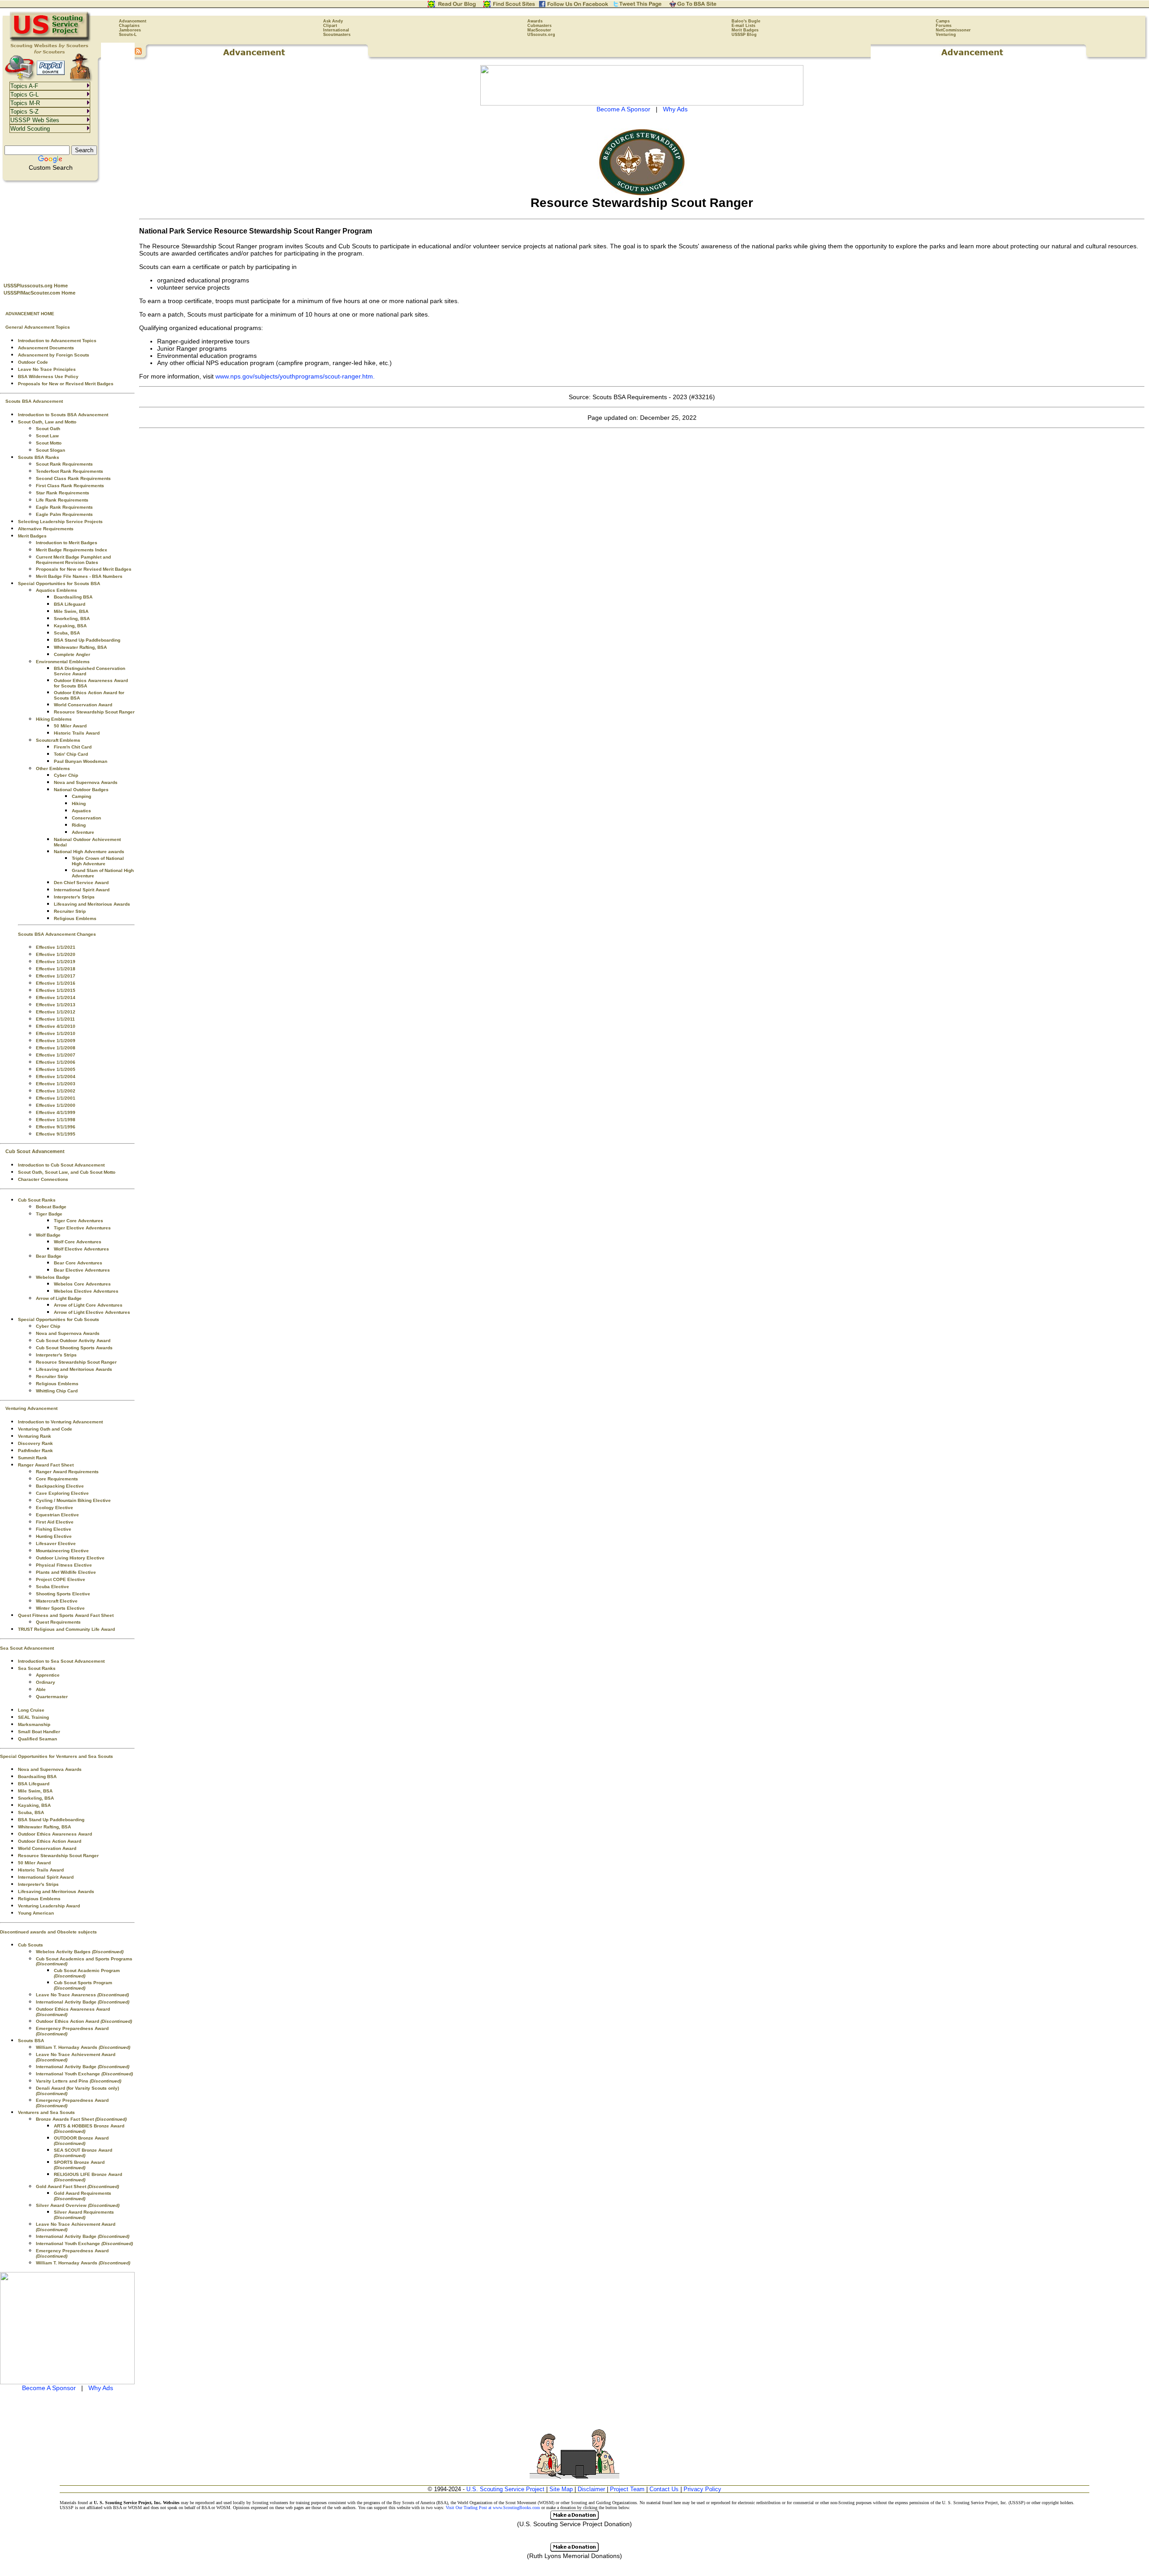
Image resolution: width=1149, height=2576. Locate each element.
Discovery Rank (35, 1443)
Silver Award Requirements (84, 2215)
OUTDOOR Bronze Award (81, 2141)
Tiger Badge (49, 1214)
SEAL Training (33, 1717)
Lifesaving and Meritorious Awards (92, 904)
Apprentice (48, 1675)
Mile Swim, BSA (71, 611)
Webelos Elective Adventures (86, 1291)
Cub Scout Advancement (35, 1151)
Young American (36, 1913)
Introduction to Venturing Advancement (60, 1422)
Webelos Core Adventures (82, 1284)
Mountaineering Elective (62, 1551)
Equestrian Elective (57, 1515)
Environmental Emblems (63, 662)
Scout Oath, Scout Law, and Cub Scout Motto (67, 1172)
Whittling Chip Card (57, 1391)
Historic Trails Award (77, 733)
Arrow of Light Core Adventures (88, 1305)
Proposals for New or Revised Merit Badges (66, 384)
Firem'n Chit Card (73, 747)
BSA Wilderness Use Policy (48, 376)
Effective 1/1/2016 (56, 983)
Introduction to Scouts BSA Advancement (63, 415)
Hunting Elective (54, 1536)
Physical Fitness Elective (64, 1565)
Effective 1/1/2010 (56, 1033)
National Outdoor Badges (81, 790)
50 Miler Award (70, 726)
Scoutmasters (337, 35)
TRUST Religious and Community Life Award (66, 1629)
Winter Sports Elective (60, 1608)
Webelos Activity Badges (80, 1952)
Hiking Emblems (54, 719)
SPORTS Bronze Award (79, 2165)
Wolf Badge (48, 1235)
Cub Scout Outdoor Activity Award (73, 1341)
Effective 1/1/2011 (55, 1019)
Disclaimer (591, 2489)
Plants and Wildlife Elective (66, 1572)
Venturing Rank (35, 1436)
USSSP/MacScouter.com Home (39, 293)
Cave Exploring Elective (62, 1493)
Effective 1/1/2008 (56, 1048)
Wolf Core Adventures (78, 1242)
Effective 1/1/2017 (56, 976)
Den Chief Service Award (81, 883)
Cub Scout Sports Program (83, 1985)
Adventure (83, 832)
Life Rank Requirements (62, 500)
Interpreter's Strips (74, 897)
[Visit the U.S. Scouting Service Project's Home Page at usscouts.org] (50, 40)
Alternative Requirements (46, 529)
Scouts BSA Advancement (34, 401)
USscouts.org (541, 35)
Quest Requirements (58, 1622)
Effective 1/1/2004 (56, 1077)
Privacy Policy (702, 2489)
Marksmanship (34, 1724)
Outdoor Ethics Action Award (50, 1841)
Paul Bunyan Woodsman (81, 761)
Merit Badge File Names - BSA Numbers (79, 576)
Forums (944, 26)
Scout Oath (48, 429)
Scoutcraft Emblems (58, 740)
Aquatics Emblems (57, 590)
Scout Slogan (50, 450)
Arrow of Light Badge (59, 1298)
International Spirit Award (82, 890)
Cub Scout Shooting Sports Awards (74, 1348)
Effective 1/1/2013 (56, 1005)
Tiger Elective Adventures (82, 1228)
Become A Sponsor (49, 2388)
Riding (79, 825)
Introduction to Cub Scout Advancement (61, 1165)
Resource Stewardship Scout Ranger (94, 712)
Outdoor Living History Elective (70, 1558)
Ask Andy (333, 21)
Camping (81, 796)
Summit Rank (33, 1458)
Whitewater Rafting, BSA (80, 647)
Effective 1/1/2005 (56, 1069)
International (336, 30)
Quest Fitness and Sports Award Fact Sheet (66, 1615)
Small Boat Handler (39, 1732)
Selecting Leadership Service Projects (60, 522)
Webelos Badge (53, 1277)
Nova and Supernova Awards (86, 782)
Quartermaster (52, 1697)
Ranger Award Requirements (67, 1472)
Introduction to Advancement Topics (57, 341)
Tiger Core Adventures (79, 1221)
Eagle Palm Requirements (64, 514)
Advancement (133, 21)
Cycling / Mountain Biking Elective (73, 1500)
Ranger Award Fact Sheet (46, 1465)
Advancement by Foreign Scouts (54, 355)
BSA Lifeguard (70, 604)
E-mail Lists (743, 26)
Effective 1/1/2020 (56, 954)
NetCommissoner (953, 30)
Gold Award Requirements (83, 2196)
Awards (535, 21)
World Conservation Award (83, 705)
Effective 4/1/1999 (56, 1112)
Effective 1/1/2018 (56, 969)
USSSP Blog (744, 35)
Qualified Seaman (37, 1739)
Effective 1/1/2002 (56, 1091)
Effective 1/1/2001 (56, 1098)
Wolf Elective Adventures (81, 1249)
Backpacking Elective (60, 1486)
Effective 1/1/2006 (56, 1062)
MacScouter (539, 30)
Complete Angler (72, 654)
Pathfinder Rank (35, 1451)
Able (41, 1689)
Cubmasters (539, 26)
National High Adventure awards (89, 852)
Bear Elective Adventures (82, 1270)
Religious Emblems (75, 918)
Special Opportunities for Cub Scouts (59, 1319)
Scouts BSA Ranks (39, 457)
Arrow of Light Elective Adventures (92, 1312)
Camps (943, 21)
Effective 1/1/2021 (56, 947)
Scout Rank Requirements (64, 464)
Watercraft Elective (57, 1601)
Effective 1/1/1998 (56, 1120)
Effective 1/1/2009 (56, 1041)
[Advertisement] (67, 229)
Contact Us (664, 2489)
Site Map (561, 2489)
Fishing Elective (54, 1529)
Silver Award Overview (78, 2205)
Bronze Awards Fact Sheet (81, 2119)
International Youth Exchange (84, 2074)
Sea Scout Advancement (27, 1648)
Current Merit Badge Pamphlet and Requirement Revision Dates (73, 560)
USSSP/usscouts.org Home (36, 286)
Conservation (86, 818)
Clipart (330, 26)
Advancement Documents (46, 348)
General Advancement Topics (38, 327)
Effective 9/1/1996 (56, 1127)
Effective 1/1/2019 (56, 962)
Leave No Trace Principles (47, 369)
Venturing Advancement (31, 1408)
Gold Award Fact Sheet (77, 2186)
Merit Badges (745, 30)
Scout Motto (49, 443)
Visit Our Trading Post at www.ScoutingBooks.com (493, 2508)
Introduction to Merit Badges (67, 543)
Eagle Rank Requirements (64, 507)
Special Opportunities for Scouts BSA (59, 583)
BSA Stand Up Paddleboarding (87, 640)
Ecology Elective (55, 1508)
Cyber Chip (66, 775)
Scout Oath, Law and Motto (47, 422)
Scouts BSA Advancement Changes (57, 934)
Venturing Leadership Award (49, 1906)
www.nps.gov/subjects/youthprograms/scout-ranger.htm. (295, 376)
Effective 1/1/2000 (56, 1105)
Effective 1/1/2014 (56, 997)
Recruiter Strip (70, 911)
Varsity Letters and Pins (79, 2081)
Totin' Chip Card (71, 754)
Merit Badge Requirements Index (72, 550)
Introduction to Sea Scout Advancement (61, 1661)
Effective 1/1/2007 (56, 1055)
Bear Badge (49, 1256)
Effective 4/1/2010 (56, 1026)
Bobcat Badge (51, 1207)
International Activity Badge (83, 2002)
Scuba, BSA (67, 633)
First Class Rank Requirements (70, 486)
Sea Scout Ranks (37, 1668)
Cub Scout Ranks (37, 1200)
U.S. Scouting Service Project (505, 2489)
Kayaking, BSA (70, 626)
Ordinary (46, 1682)
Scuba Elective (53, 1587)
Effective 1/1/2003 (56, 1084)
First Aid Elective (55, 1522)
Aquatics (81, 811)
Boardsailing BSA (73, 597)
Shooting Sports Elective (63, 1594)
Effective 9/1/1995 (56, 1134)
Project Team (627, 2489)
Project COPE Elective (61, 1579)
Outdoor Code (33, 362)
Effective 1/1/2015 (56, 990)
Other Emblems (53, 768)
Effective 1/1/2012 (56, 1012)
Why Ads (101, 2388)
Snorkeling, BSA (72, 619)
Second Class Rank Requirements (73, 478)
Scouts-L (128, 35)
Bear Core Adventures (78, 1263)
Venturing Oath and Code (45, 1429)
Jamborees (130, 30)
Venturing (946, 35)
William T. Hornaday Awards (83, 2047)
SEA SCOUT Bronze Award (83, 2153)
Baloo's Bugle (746, 21)
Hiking (79, 804)
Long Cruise (31, 1710)
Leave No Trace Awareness (82, 1995)
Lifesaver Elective (56, 1543)
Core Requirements (57, 1479)
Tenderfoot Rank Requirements (70, 471)
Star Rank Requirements (63, 493)
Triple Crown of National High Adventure (98, 861)
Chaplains (129, 26)
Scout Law (47, 436)
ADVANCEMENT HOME (30, 314)
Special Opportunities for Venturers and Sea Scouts (57, 1756)
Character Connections (43, 1179)
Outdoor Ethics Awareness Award (55, 1834)
